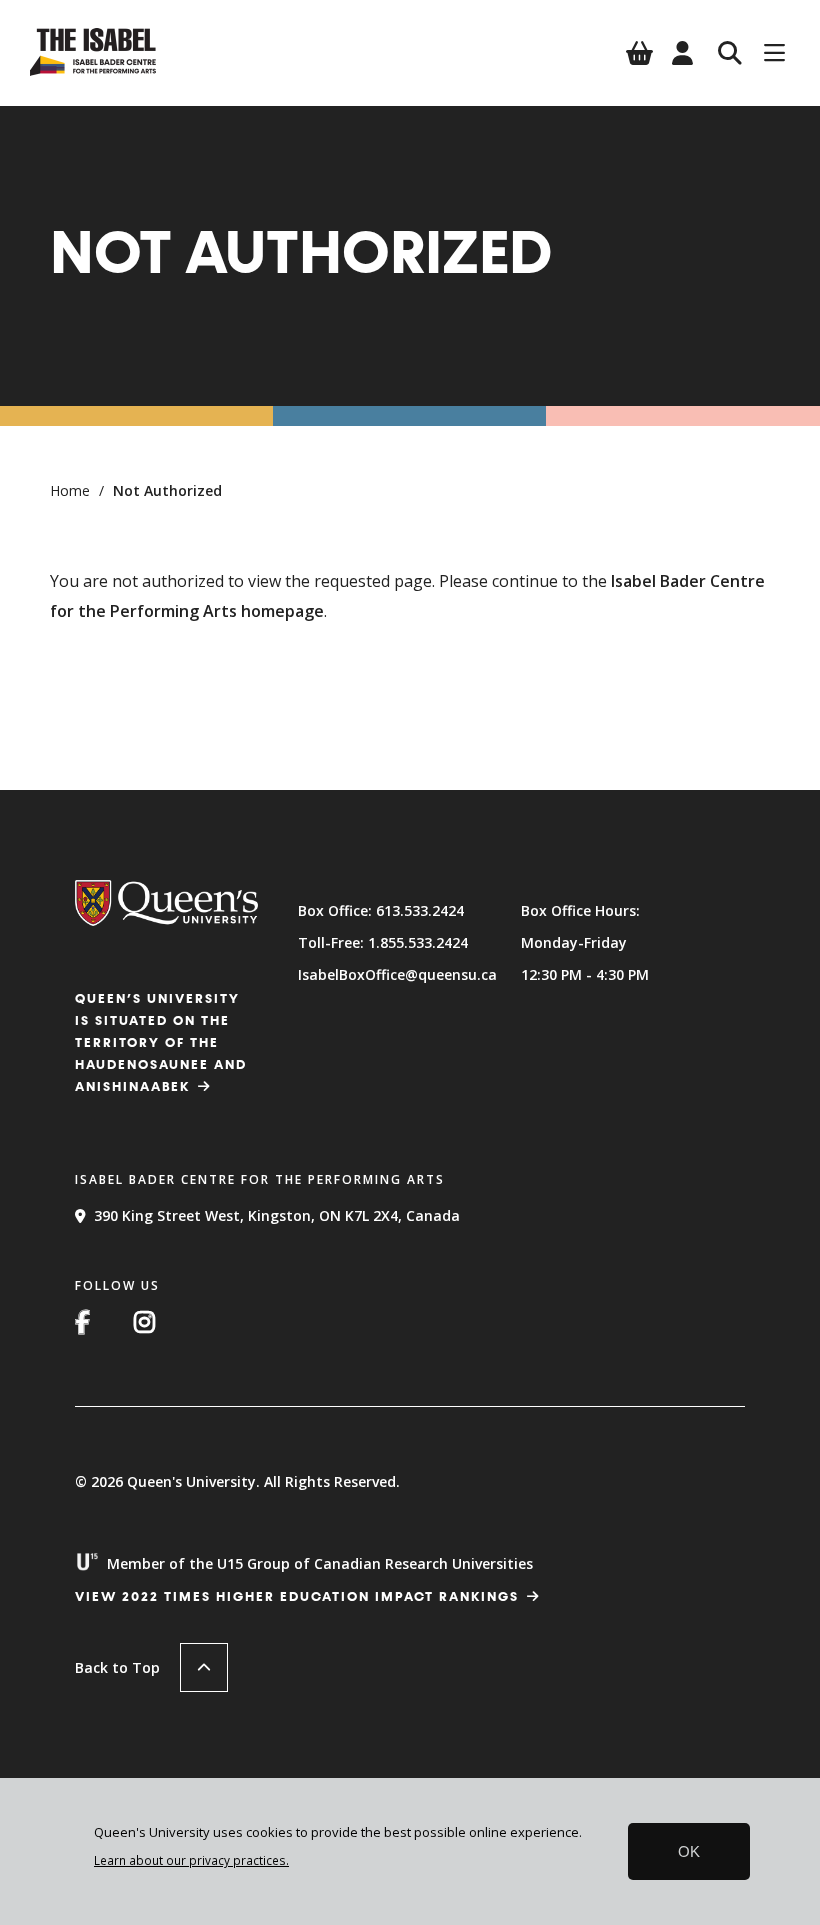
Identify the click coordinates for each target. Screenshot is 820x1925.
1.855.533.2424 (418, 942)
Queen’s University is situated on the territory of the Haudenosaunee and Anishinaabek (161, 1043)
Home (70, 490)
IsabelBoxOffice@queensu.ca (397, 974)
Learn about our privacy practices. (191, 1860)
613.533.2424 (420, 910)
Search (730, 53)
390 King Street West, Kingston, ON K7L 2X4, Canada (277, 1215)
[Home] (93, 70)
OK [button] (689, 1851)
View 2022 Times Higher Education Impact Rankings (297, 1597)
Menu (774, 53)
